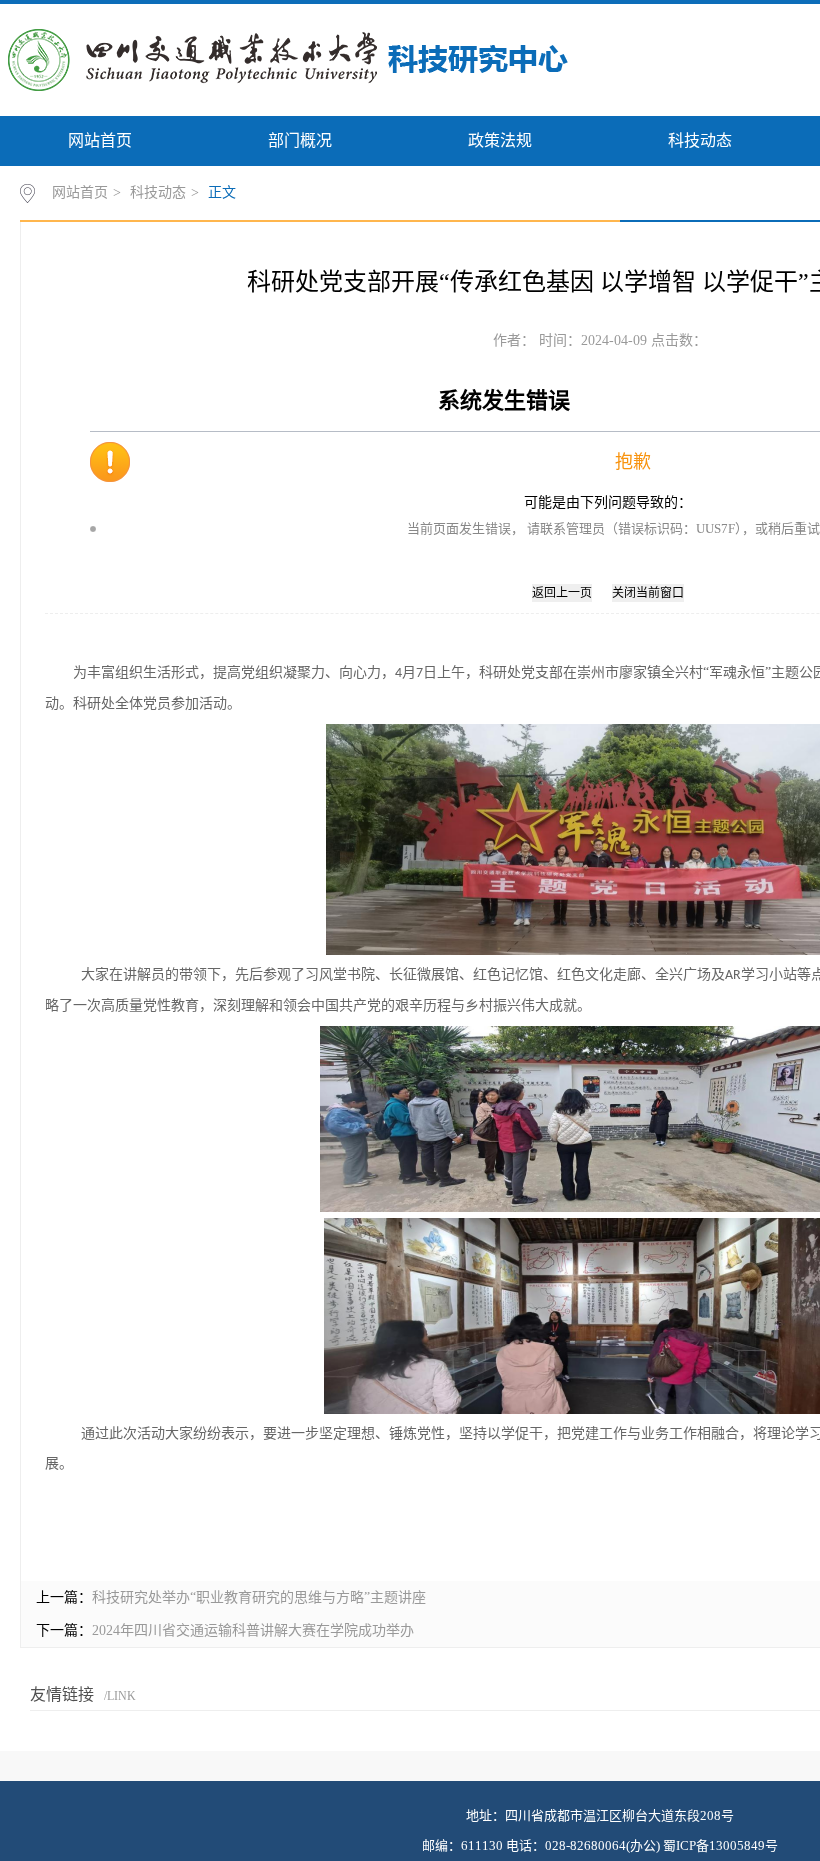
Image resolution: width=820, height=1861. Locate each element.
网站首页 (100, 140)
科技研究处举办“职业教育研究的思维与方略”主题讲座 (259, 1597)
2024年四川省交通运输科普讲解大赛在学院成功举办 (253, 1630)
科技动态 (700, 140)
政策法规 (500, 140)
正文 (222, 192)
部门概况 (300, 140)
